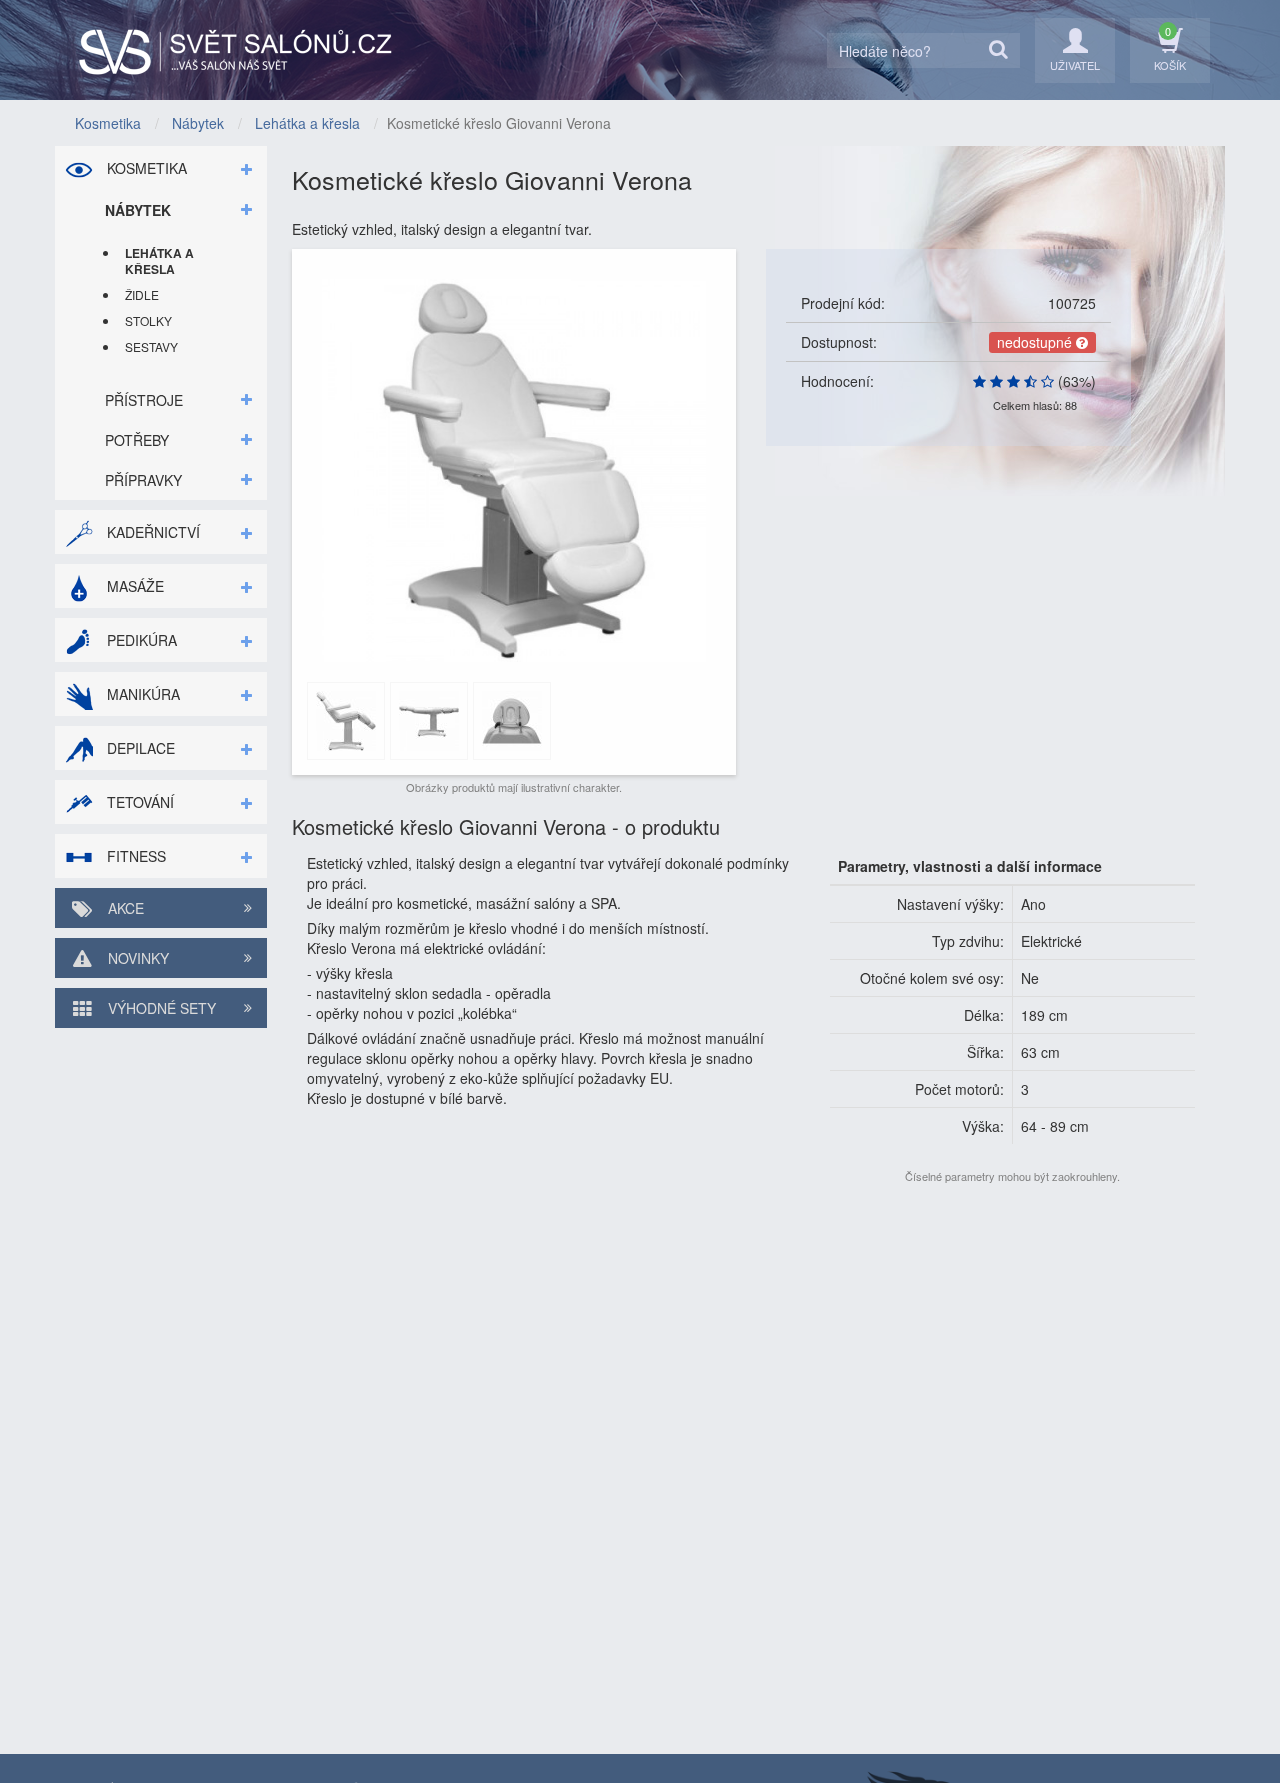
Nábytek (138, 210)
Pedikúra (140, 640)
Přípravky (143, 480)
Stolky (148, 320)
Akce (124, 908)
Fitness (134, 856)
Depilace (139, 748)
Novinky (136, 958)
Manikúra (141, 694)
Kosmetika (145, 168)
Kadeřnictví (151, 532)
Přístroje (144, 400)
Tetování (138, 802)
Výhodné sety (160, 1008)
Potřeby (137, 440)
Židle (142, 294)
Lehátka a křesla (159, 261)
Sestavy (151, 346)
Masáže (133, 586)
